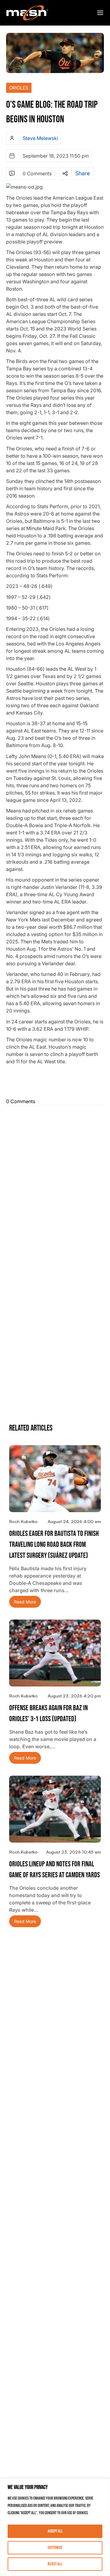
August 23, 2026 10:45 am (73, 1852)
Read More (25, 1602)
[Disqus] (55, 1184)
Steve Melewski (40, 138)
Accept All (55, 2531)
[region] (55, 2527)
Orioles (19, 88)
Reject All (55, 2564)
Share (82, 173)
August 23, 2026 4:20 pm (74, 1696)
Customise (55, 2548)
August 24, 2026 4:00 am (74, 1521)
